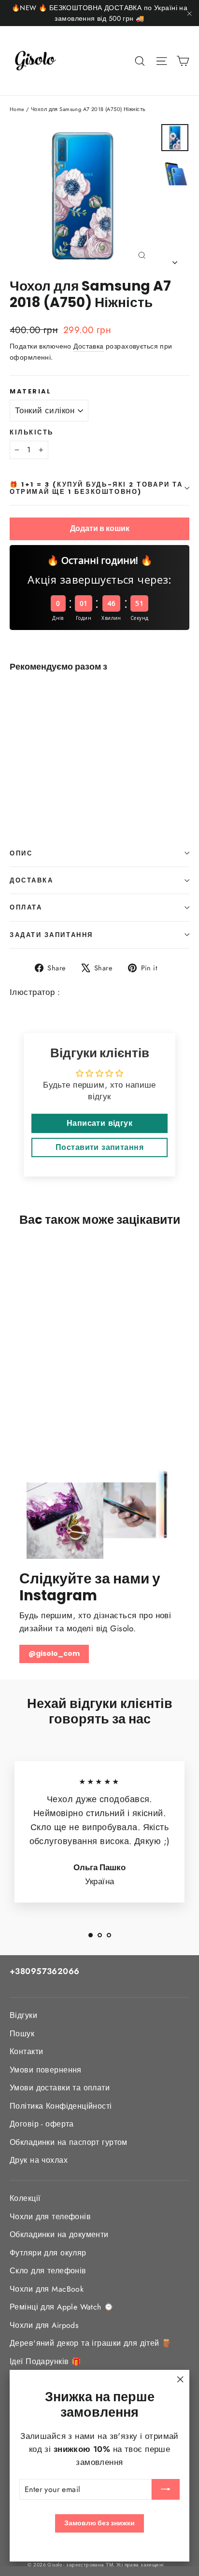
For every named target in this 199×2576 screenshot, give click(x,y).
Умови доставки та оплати (60, 2088)
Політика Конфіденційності (61, 2106)
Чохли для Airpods (44, 2325)
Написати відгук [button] (99, 1123)
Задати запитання (51, 935)
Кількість (32, 432)
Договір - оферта (42, 2124)
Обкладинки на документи (59, 2234)
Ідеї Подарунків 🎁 (45, 2361)
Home (17, 109)
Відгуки (23, 2015)
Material (30, 391)
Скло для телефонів (48, 2271)
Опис (21, 853)
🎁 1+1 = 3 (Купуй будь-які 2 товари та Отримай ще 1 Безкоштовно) (96, 488)
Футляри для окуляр (48, 2253)
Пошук (22, 2034)
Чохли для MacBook (47, 2289)
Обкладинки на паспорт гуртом (69, 2142)
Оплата (26, 907)
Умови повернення (46, 2070)
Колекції (25, 2198)
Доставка (88, 346)
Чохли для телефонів (50, 2217)
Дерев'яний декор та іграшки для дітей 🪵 (91, 2343)
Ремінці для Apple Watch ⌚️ (62, 2307)
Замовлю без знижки (99, 2523)
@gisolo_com (54, 1653)
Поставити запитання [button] (99, 1147)
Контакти (26, 2051)
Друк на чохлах (39, 2160)
